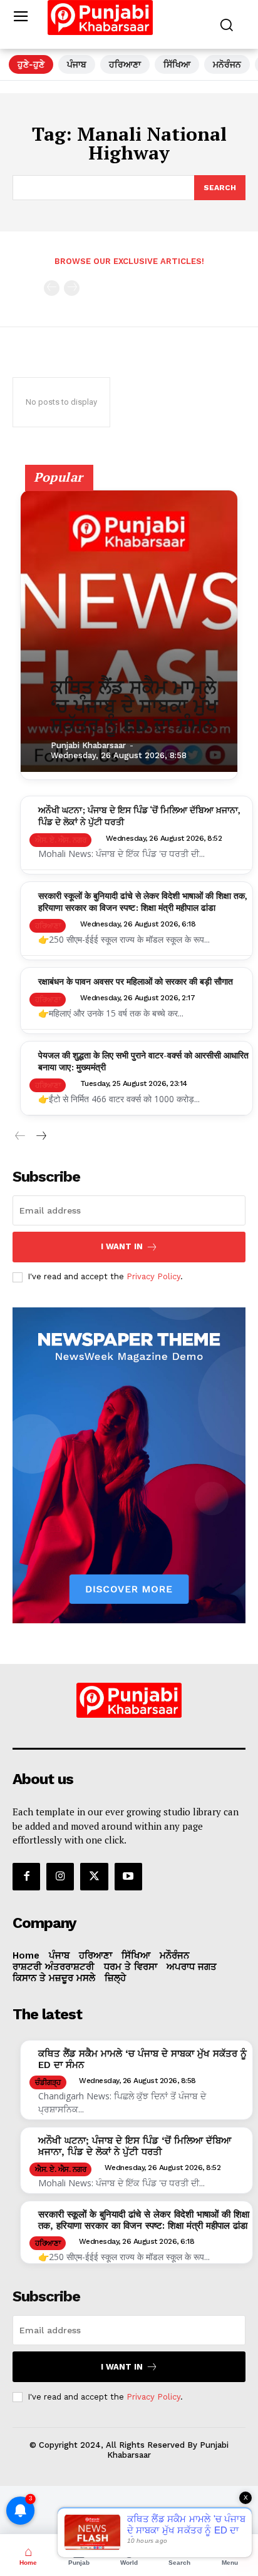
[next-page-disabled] (72, 288)
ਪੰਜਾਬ (77, 64)
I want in (122, 1246)
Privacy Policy (153, 1276)
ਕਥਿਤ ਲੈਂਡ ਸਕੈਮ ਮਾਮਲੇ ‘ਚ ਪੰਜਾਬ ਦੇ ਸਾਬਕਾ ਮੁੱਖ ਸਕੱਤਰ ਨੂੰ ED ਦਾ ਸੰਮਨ (134, 706)
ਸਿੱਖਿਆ (177, 64)
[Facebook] (26, 1877)
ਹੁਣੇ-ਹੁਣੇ (31, 64)
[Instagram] (60, 1877)
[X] (94, 1877)
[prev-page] (52, 288)
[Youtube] (128, 1877)
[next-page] (40, 1136)
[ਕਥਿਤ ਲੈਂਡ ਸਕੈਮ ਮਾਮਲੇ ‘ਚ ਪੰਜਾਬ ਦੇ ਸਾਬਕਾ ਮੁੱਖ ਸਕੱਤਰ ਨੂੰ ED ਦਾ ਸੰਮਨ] (129, 631)
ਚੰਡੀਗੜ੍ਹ (48, 2082)
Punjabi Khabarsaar (88, 745)
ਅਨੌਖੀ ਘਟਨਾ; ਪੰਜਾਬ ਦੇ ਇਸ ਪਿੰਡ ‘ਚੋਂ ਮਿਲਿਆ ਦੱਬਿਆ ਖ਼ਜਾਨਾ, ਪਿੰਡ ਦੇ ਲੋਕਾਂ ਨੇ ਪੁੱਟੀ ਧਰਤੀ (135, 2146)
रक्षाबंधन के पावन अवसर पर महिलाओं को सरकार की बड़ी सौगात (136, 981)
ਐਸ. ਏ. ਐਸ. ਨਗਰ (60, 840)
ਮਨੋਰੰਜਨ (227, 64)
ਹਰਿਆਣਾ (125, 64)
